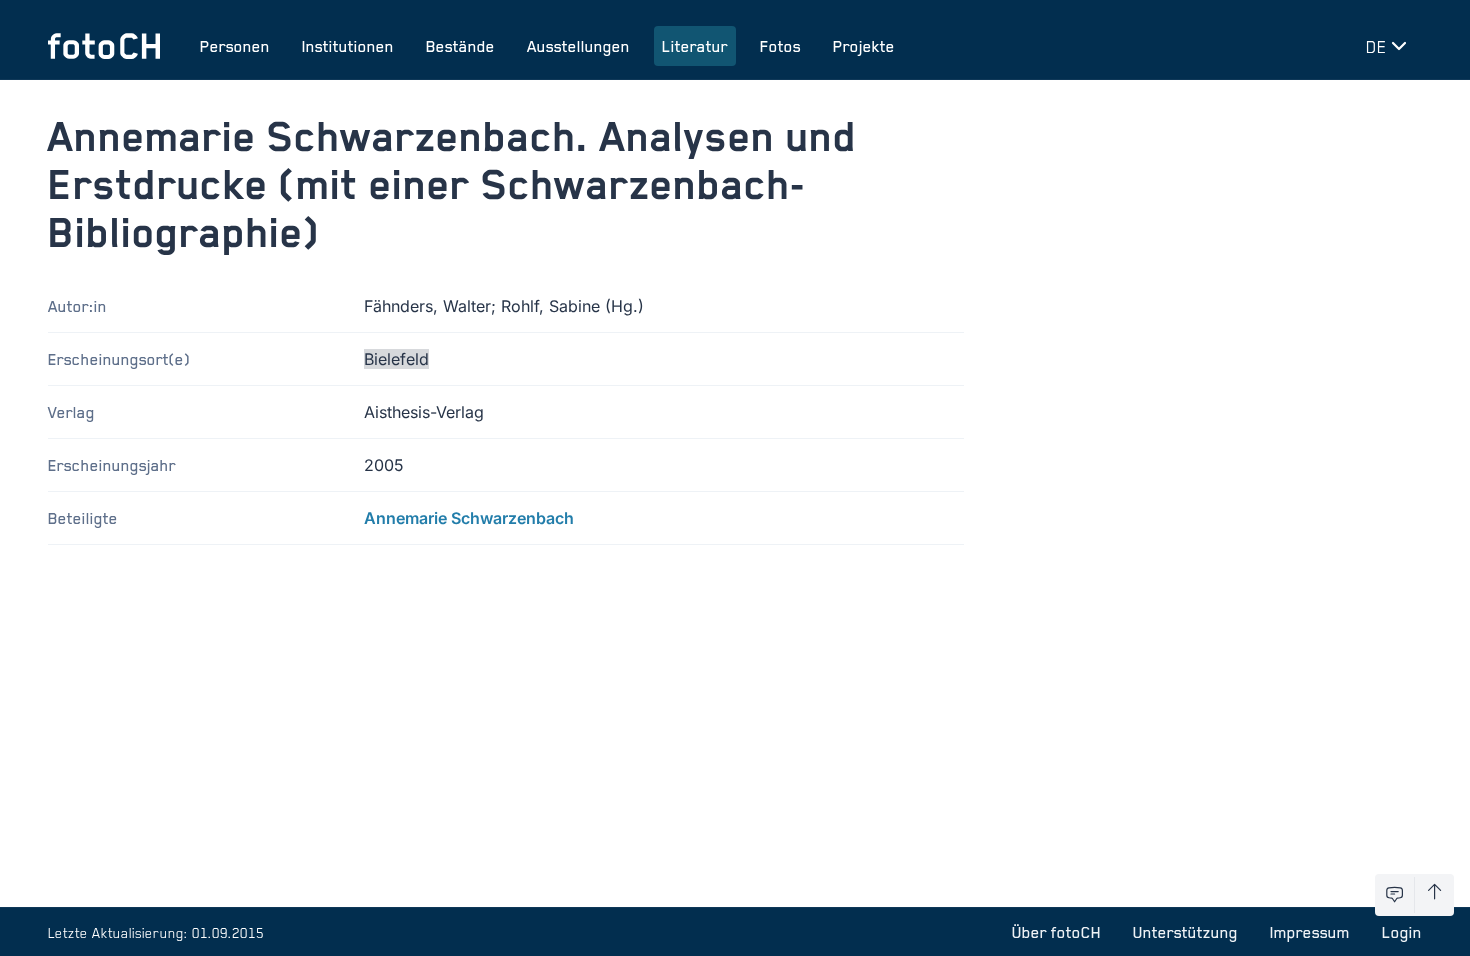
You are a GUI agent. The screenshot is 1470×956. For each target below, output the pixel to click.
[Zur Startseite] (104, 46)
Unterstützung (1185, 932)
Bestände (460, 46)
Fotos (780, 46)
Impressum (1310, 932)
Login (1402, 932)
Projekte (864, 46)
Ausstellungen (578, 46)
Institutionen (348, 46)
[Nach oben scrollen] (1434, 895)
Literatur (695, 46)
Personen (235, 46)
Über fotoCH (1056, 932)
